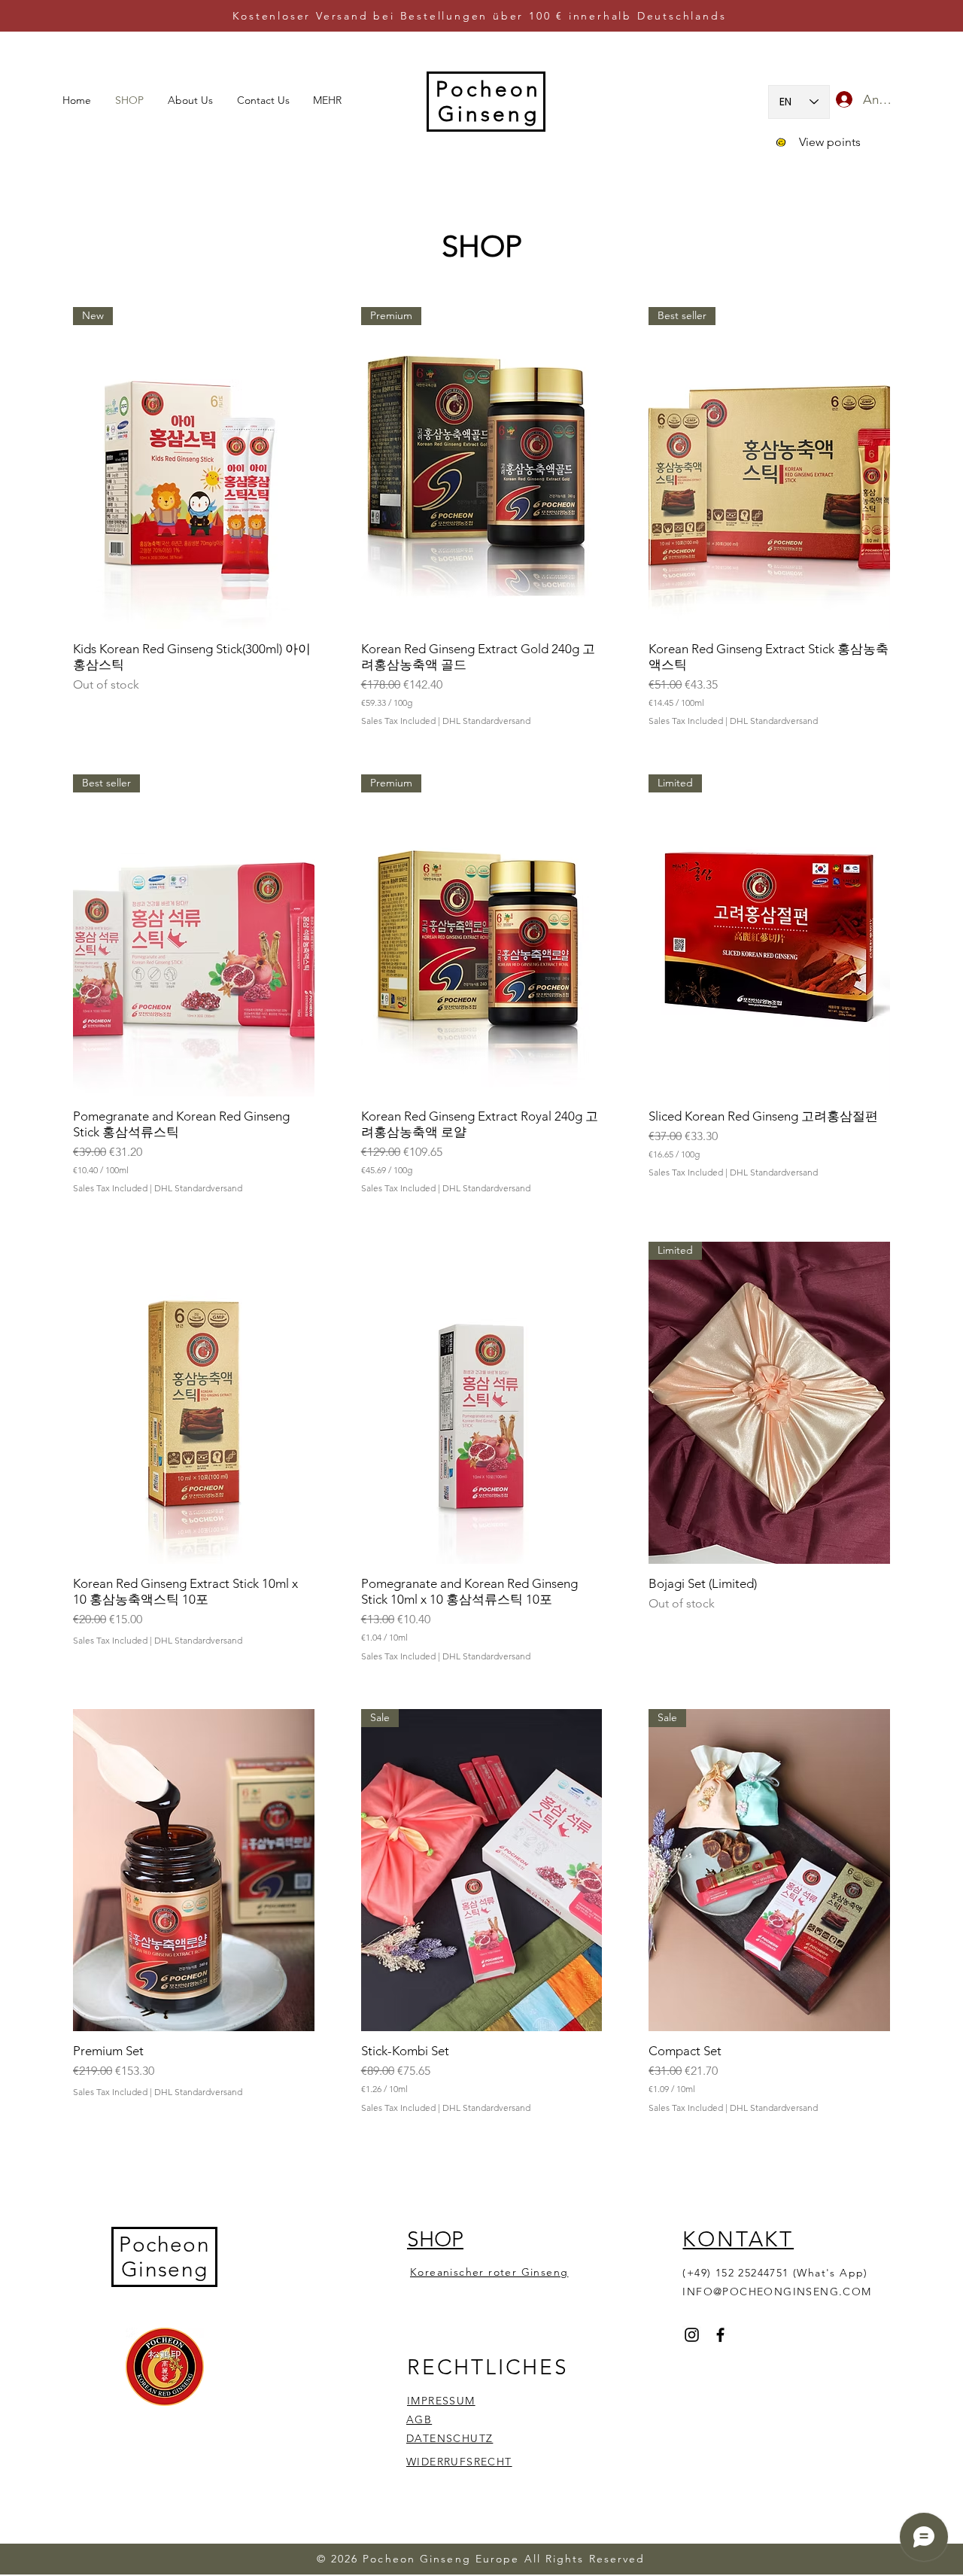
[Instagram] (692, 2335)
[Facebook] (720, 2335)
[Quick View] (194, 1403)
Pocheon (164, 2244)
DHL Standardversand (486, 721)
